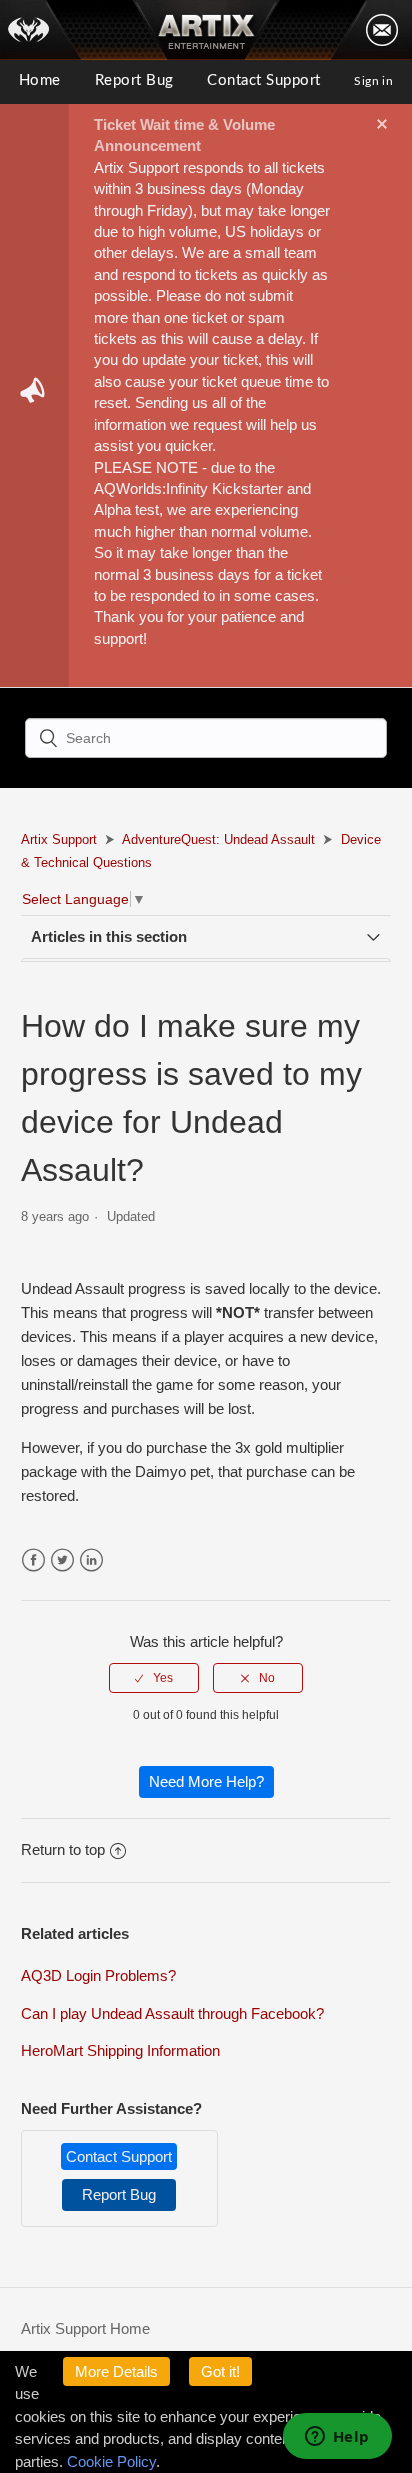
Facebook (33, 1560)
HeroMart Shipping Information (120, 2050)
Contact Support (263, 80)
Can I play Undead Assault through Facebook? (172, 2013)
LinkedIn (91, 1560)
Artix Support (59, 839)
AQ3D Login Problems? (98, 1975)
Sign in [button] (373, 81)
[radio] (154, 1678)
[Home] (41, 30)
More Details (116, 2371)
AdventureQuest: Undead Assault (218, 839)
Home (40, 80)
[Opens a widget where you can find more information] (337, 2438)
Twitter (62, 1560)
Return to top (63, 1849)
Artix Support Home (85, 2328)
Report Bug (134, 80)
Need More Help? (206, 1781)
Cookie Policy (111, 2461)
